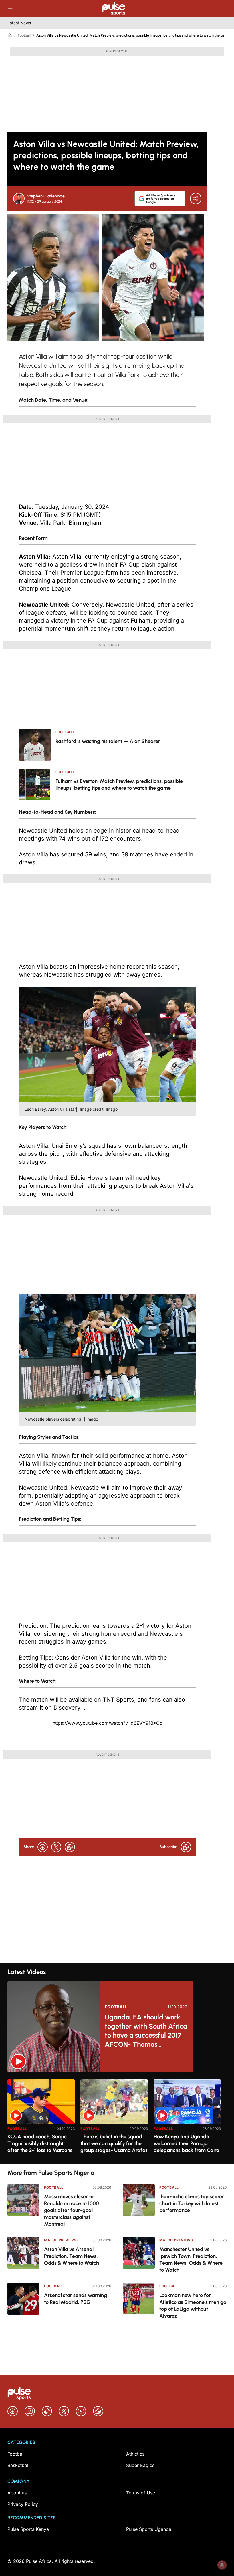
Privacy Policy (23, 2504)
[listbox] (117, 2118)
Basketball (18, 2465)
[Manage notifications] (222, 2565)
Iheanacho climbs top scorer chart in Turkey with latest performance (192, 2203)
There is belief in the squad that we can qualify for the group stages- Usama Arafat (114, 2143)
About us (17, 2493)
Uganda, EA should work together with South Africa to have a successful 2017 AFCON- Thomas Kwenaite (146, 2031)
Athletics (135, 2454)
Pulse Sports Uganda (149, 2529)
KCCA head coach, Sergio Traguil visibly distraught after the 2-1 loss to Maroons (40, 2143)
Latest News (19, 23)
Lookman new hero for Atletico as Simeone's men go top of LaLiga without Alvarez (193, 2306)
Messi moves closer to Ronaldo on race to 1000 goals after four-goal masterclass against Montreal (71, 2210)
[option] (41, 2119)
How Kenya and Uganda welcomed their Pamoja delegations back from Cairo (186, 2143)
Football (24, 35)
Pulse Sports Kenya (28, 2529)
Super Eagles (140, 2465)
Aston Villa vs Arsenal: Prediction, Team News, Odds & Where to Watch (71, 2256)
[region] (117, 2118)
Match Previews (61, 2240)
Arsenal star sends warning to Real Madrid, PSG (75, 2299)
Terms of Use (141, 2493)
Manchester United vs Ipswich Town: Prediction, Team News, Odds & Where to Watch (191, 2260)
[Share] (196, 199)
